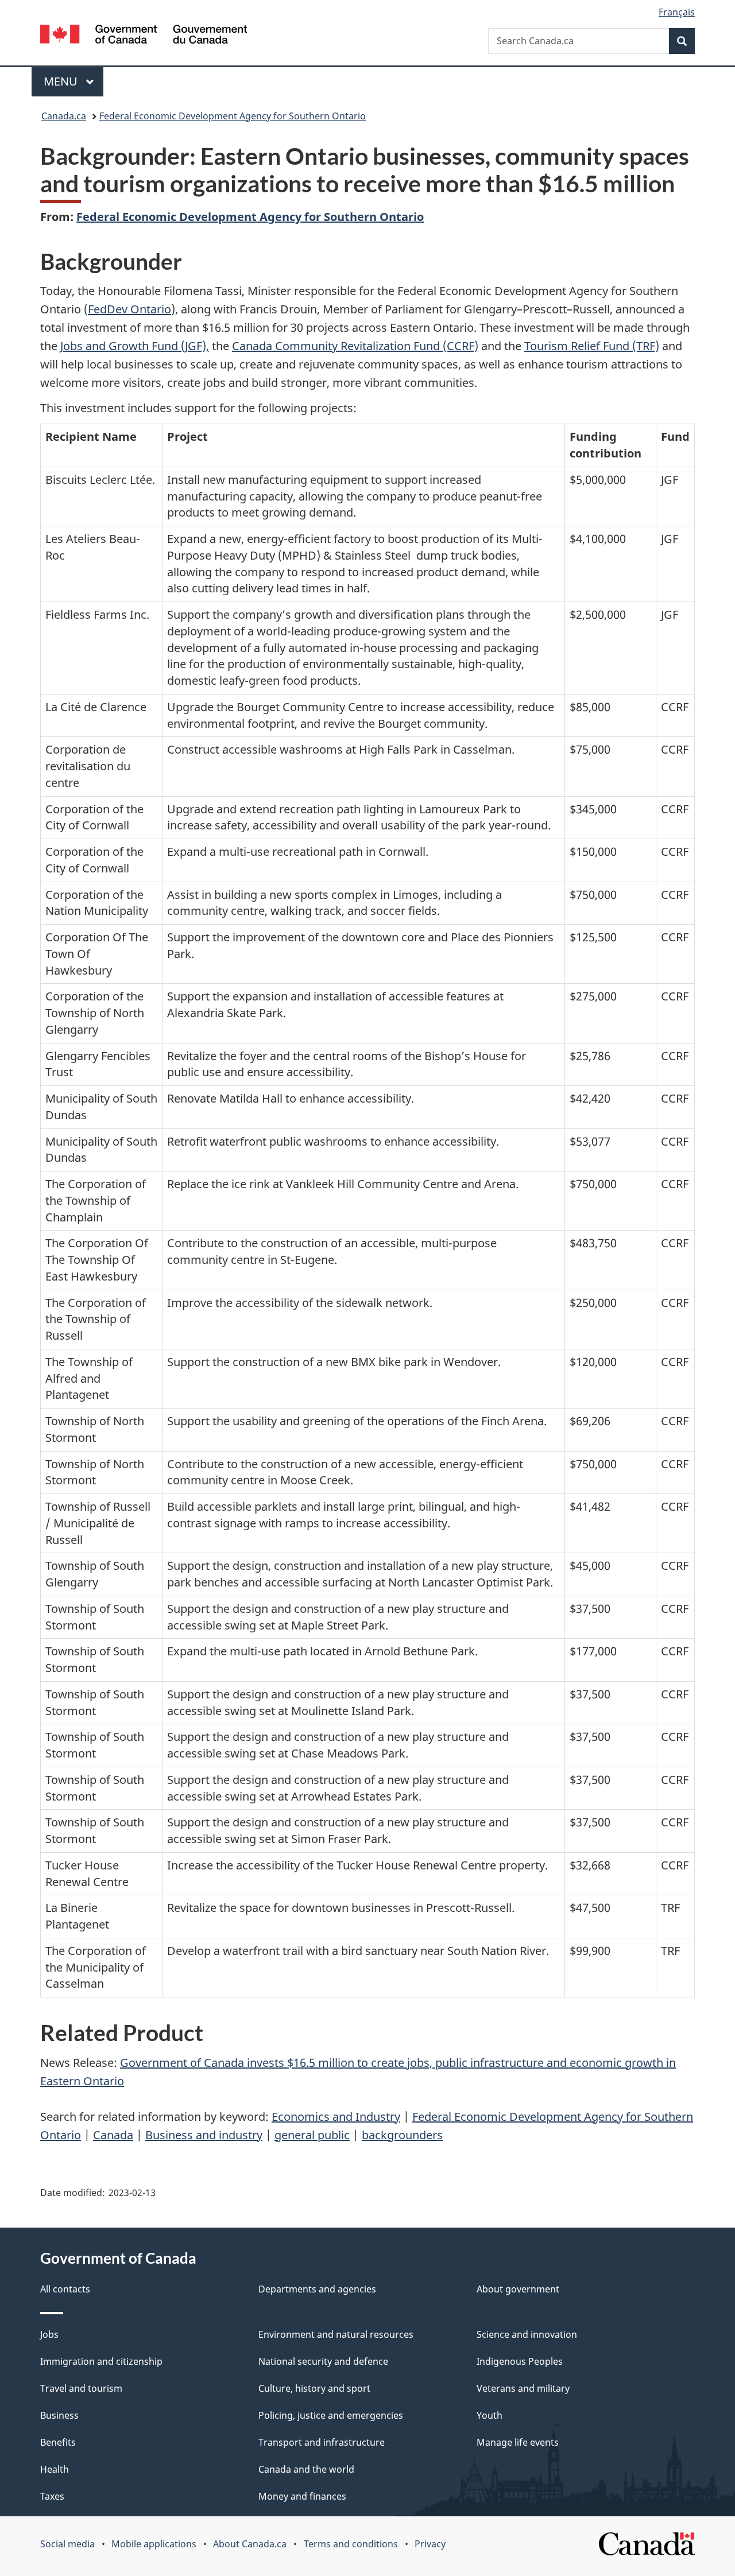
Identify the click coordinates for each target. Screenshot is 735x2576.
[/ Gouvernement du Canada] (144, 36)
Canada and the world (306, 2469)
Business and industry (204, 2135)
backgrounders (402, 2135)
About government (518, 2289)
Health (55, 2469)
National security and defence (323, 2361)
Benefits (58, 2442)
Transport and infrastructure (322, 2442)
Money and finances (302, 2496)
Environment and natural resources (336, 2334)
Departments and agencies (317, 2289)
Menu (62, 81)
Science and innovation (527, 2334)
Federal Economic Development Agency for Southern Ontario (233, 116)
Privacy (430, 2544)
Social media (67, 2544)
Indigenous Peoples (520, 2361)
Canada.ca (64, 116)
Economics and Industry (336, 2117)
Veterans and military (523, 2388)
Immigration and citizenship (101, 2361)
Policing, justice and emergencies (331, 2415)
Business (59, 2415)
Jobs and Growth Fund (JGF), (135, 346)
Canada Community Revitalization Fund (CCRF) (355, 346)
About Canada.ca (250, 2544)
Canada (113, 2135)
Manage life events (518, 2442)
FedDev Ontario (129, 309)
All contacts (65, 2289)
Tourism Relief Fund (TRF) (592, 346)
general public (312, 2135)
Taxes (52, 2496)
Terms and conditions (351, 2544)
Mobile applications (154, 2544)
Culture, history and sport (314, 2388)
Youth (490, 2415)
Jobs (49, 2334)
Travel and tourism (81, 2388)
